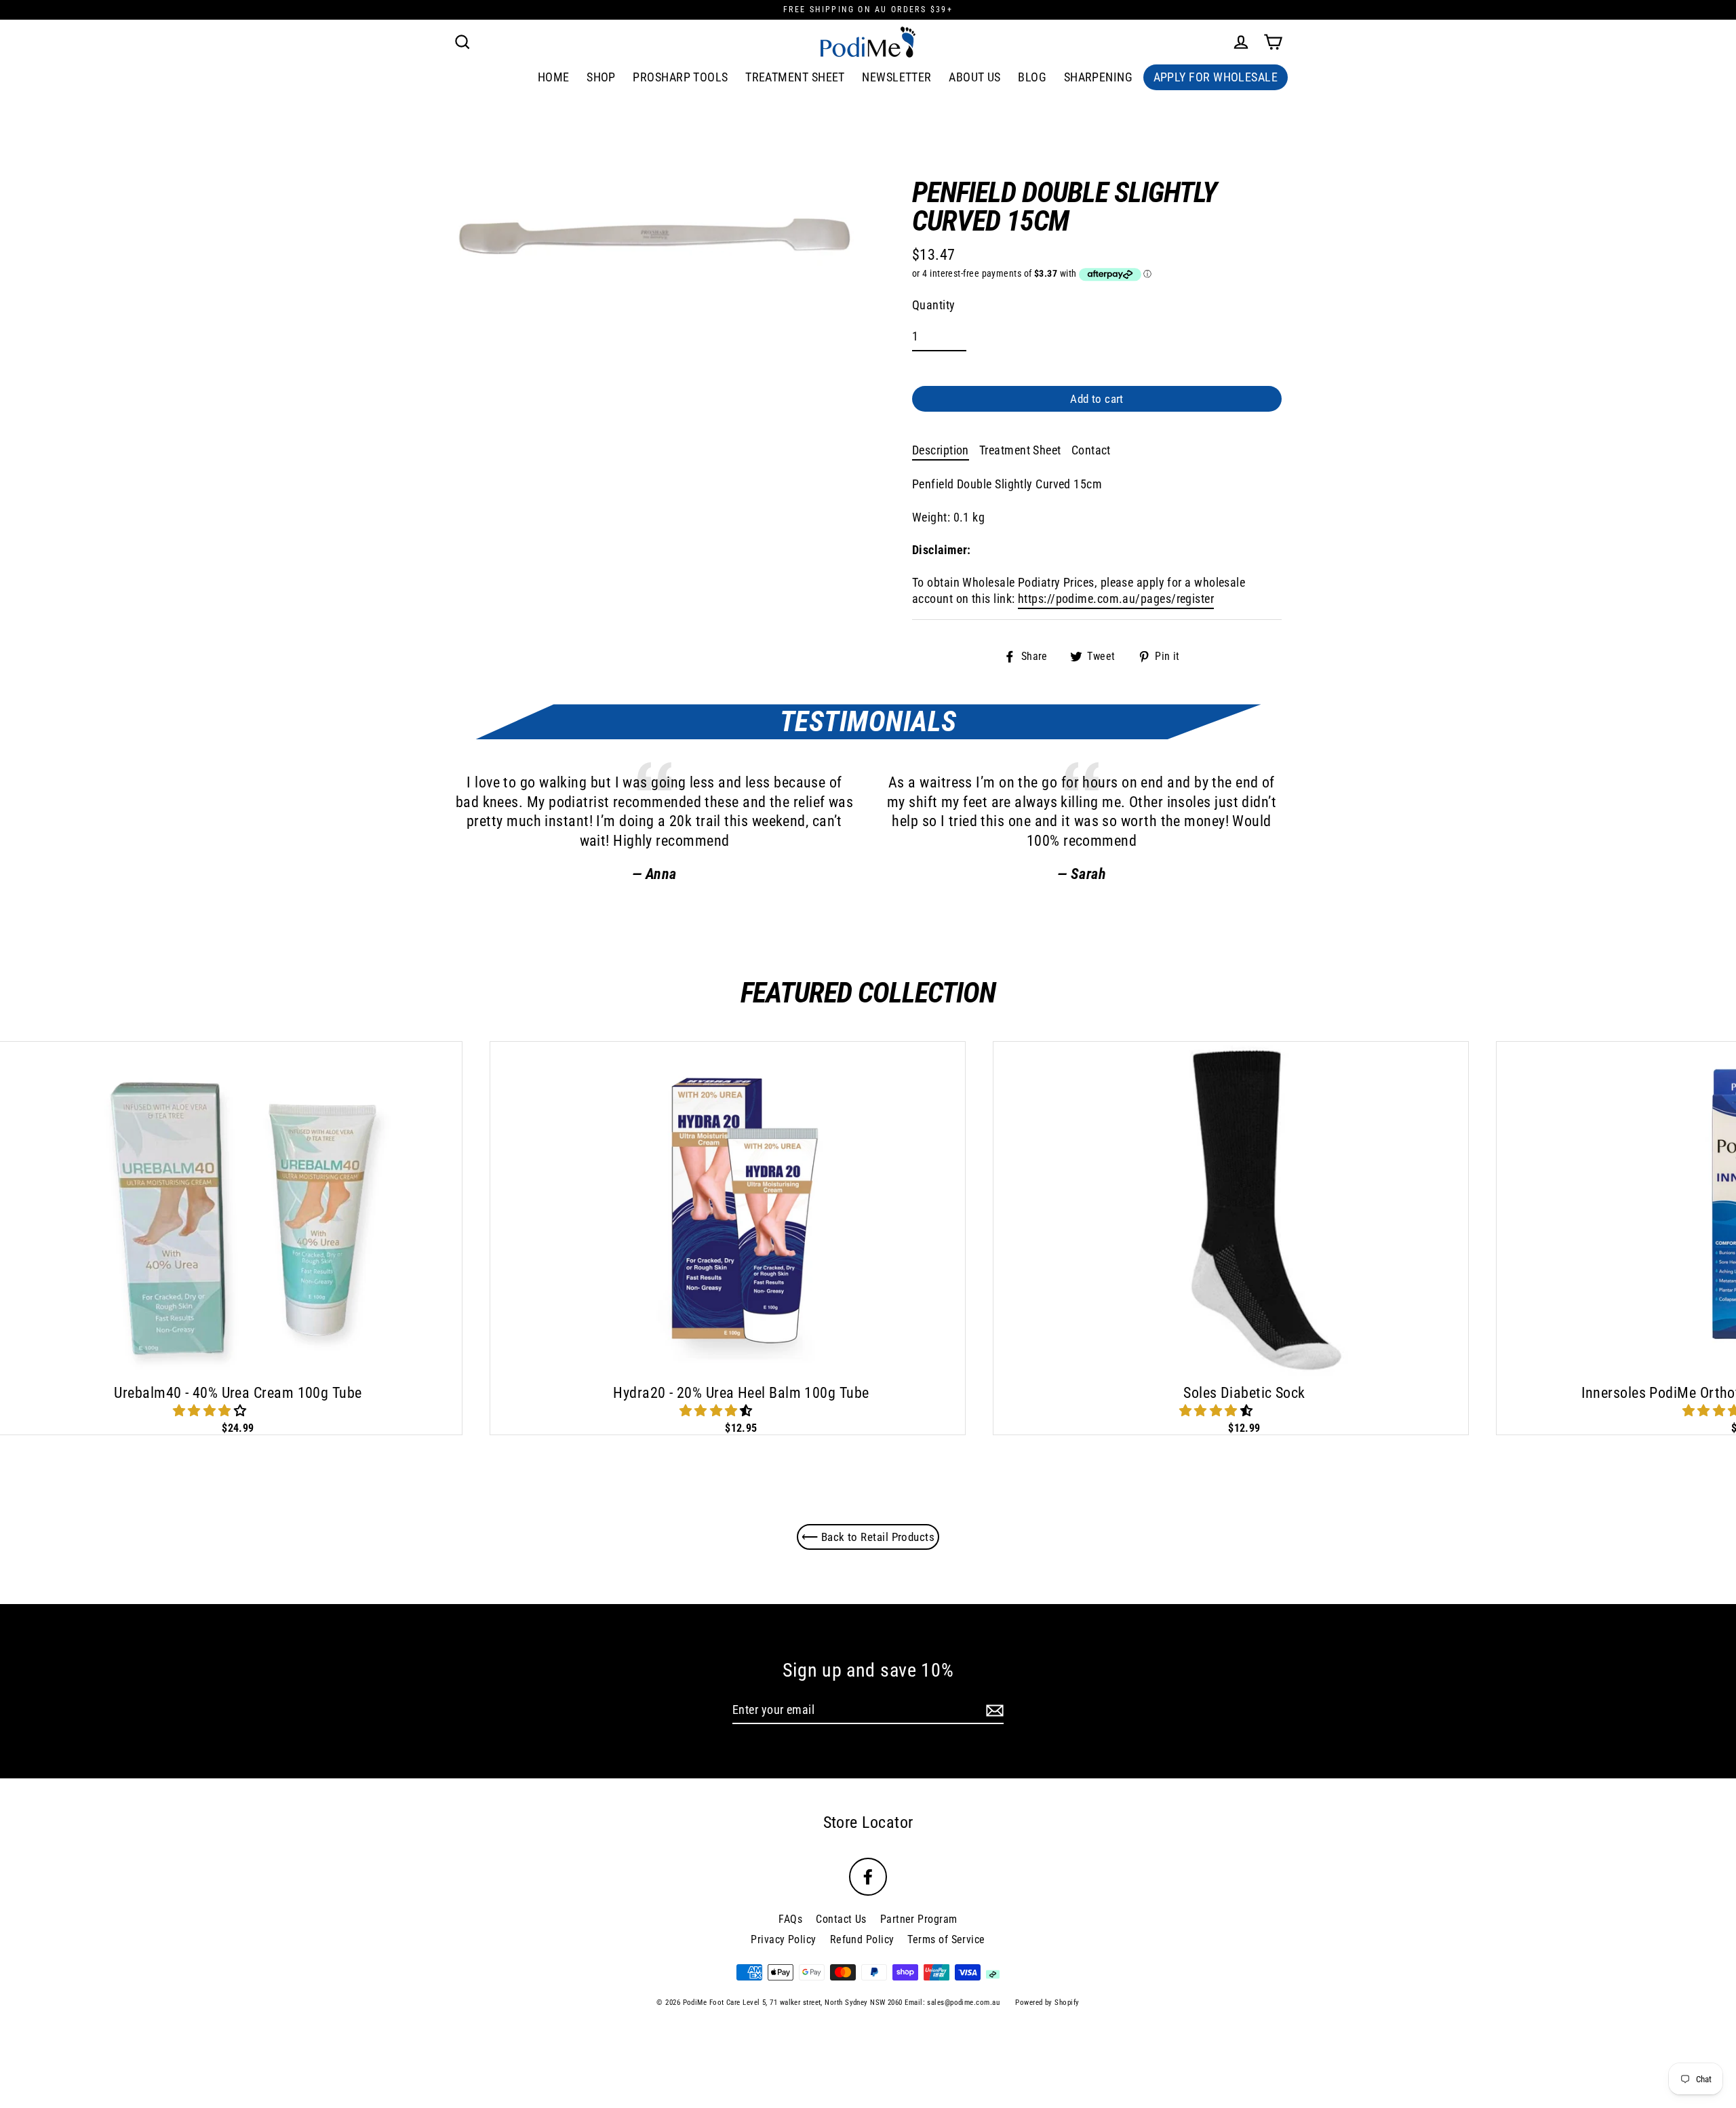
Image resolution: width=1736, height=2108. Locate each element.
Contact (1091, 450)
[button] (211, 1410)
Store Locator (868, 1822)
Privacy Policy (783, 1939)
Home (554, 77)
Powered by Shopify (1047, 2003)
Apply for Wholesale (1216, 77)
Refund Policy (862, 1939)
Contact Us (841, 1919)
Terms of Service (946, 1939)
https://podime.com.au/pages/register (1116, 599)
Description (941, 450)
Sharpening (1099, 77)
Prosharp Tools (680, 77)
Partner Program (919, 1919)
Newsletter (897, 77)
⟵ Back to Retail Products (868, 1537)
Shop (601, 77)
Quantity (934, 305)
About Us (975, 77)
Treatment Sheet (795, 77)
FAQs (790, 1919)
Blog (1032, 77)
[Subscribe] (993, 1710)
